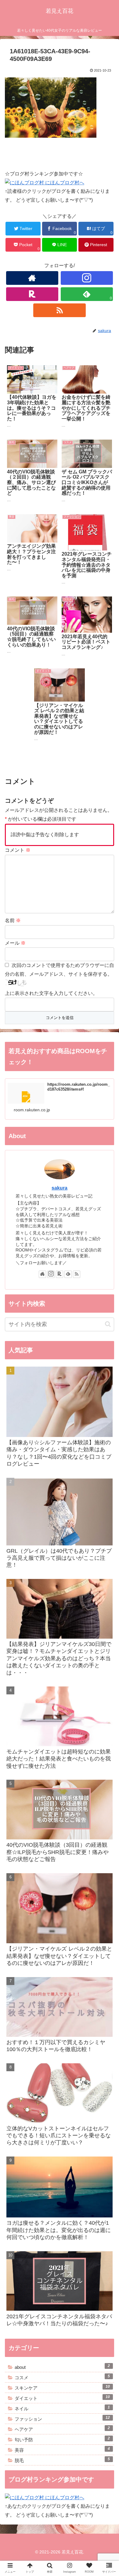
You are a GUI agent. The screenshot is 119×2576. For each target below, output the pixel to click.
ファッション (62, 2419)
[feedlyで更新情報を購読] (68, 1274)
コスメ (62, 2377)
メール (15, 943)
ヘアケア (62, 2429)
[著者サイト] (32, 278)
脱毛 (62, 2460)
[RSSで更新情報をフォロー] (60, 310)
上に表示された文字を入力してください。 (51, 993)
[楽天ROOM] (32, 294)
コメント (18, 850)
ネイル (62, 2408)
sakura (60, 1188)
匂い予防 (62, 2439)
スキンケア (62, 2387)
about (62, 2367)
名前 (13, 920)
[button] (107, 1314)
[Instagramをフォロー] (87, 278)
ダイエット (62, 2398)
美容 (62, 2450)
